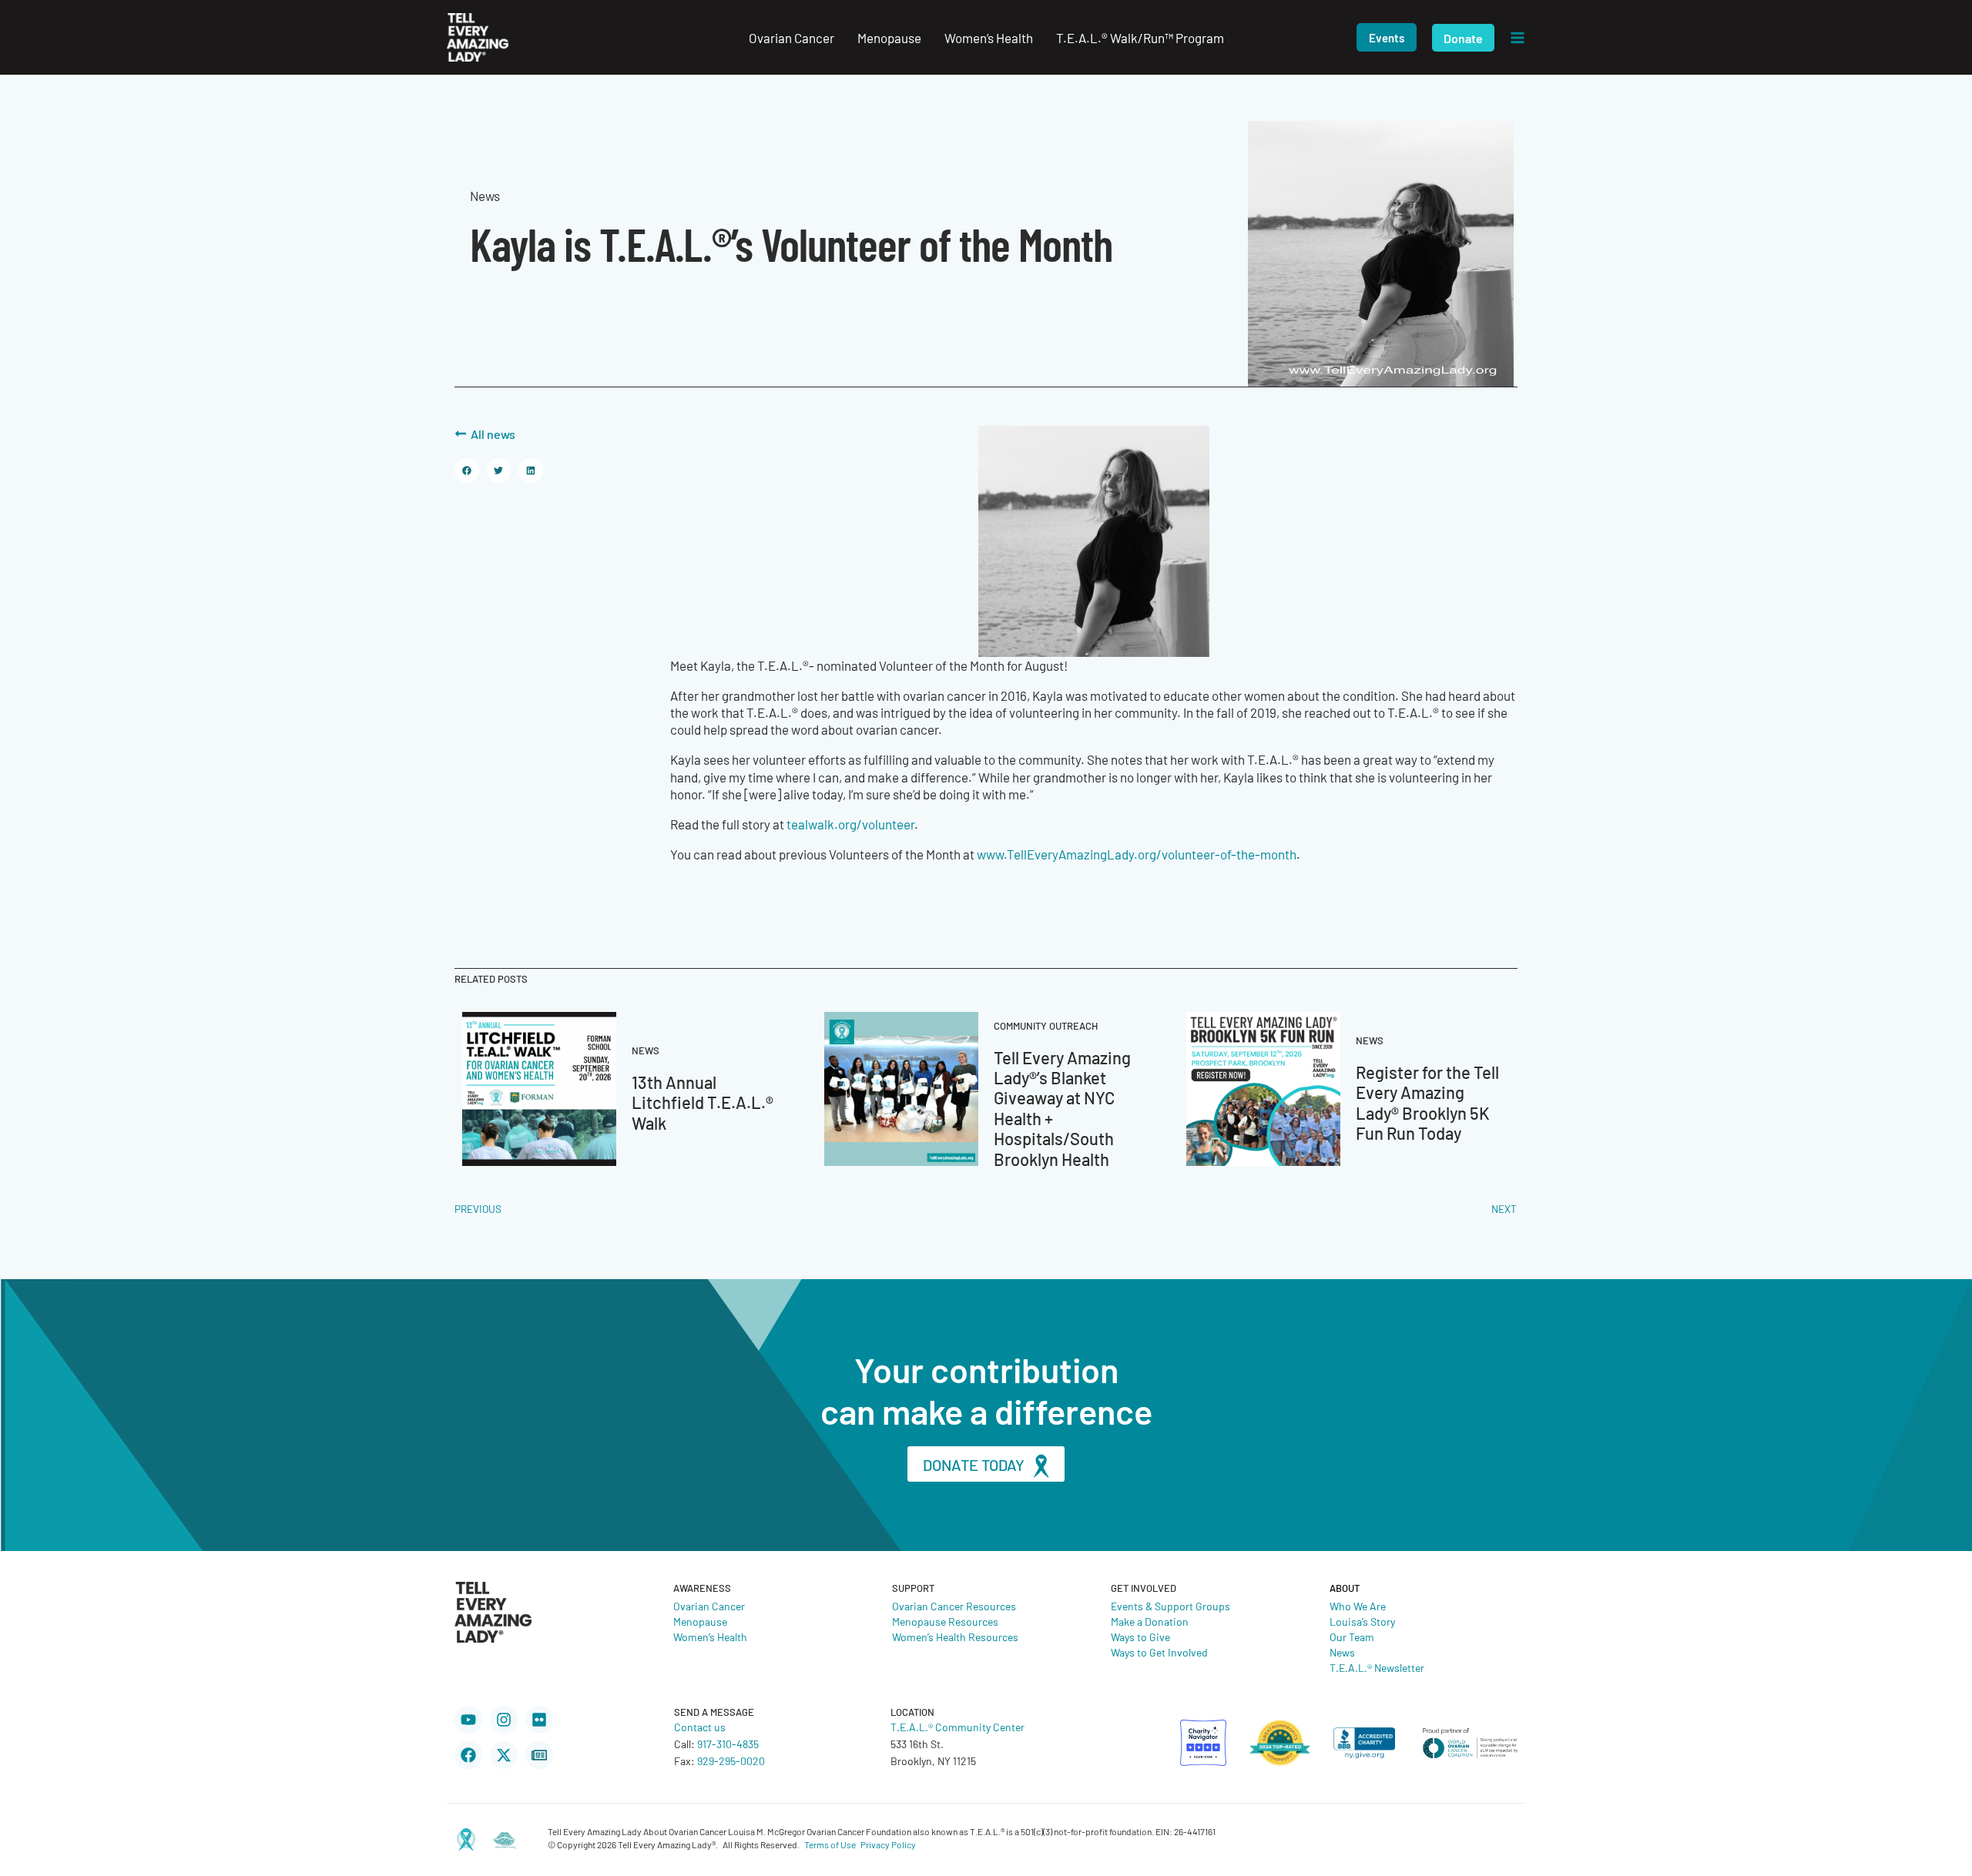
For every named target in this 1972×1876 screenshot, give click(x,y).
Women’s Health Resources (955, 1636)
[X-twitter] (504, 1755)
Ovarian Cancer (709, 1606)
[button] (1387, 37)
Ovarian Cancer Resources (954, 1606)
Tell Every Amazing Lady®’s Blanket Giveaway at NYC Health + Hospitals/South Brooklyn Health (1062, 1108)
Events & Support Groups (1170, 1606)
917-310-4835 (728, 1744)
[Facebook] (468, 1755)
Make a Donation (1150, 1621)
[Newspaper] (539, 1755)
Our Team (1352, 1636)
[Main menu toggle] (1518, 38)
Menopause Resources (945, 1621)
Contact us (700, 1727)
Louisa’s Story (1362, 1621)
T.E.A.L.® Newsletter (1377, 1667)
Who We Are (1358, 1606)
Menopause (700, 1621)
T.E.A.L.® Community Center (957, 1727)
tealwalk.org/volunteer (850, 824)
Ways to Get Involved (1159, 1652)
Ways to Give (1140, 1636)
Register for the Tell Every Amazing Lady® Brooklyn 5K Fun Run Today (1427, 1102)
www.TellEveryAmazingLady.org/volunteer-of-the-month (1137, 854)
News (1342, 1652)
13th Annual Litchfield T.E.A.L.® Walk (703, 1102)
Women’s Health (710, 1636)
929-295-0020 (731, 1760)
